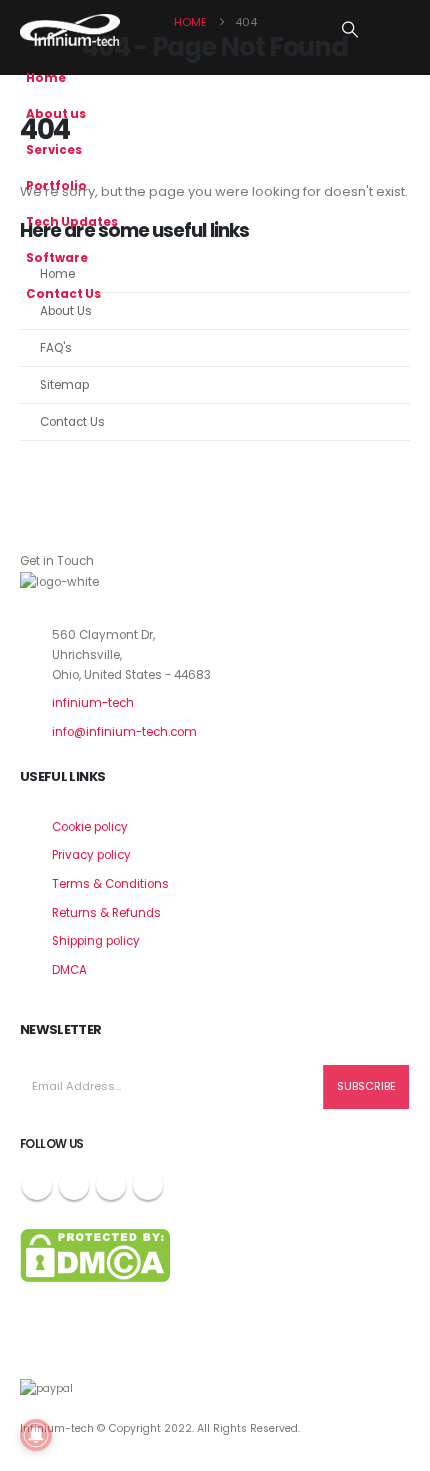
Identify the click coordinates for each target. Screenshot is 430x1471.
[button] (350, 30)
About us (56, 114)
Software (57, 258)
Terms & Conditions (110, 884)
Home (46, 78)
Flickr (148, 1185)
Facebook (37, 1185)
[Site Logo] (70, 30)
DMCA (69, 970)
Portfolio (56, 186)
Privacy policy (91, 855)
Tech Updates (72, 222)
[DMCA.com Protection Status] (95, 1255)
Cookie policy (90, 827)
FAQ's (56, 348)
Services (54, 150)
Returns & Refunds (106, 913)
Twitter (74, 1185)
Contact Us (63, 294)
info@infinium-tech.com (124, 732)
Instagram (111, 1185)
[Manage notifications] (36, 1435)
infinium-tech (93, 703)
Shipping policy (96, 941)
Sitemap (64, 385)
